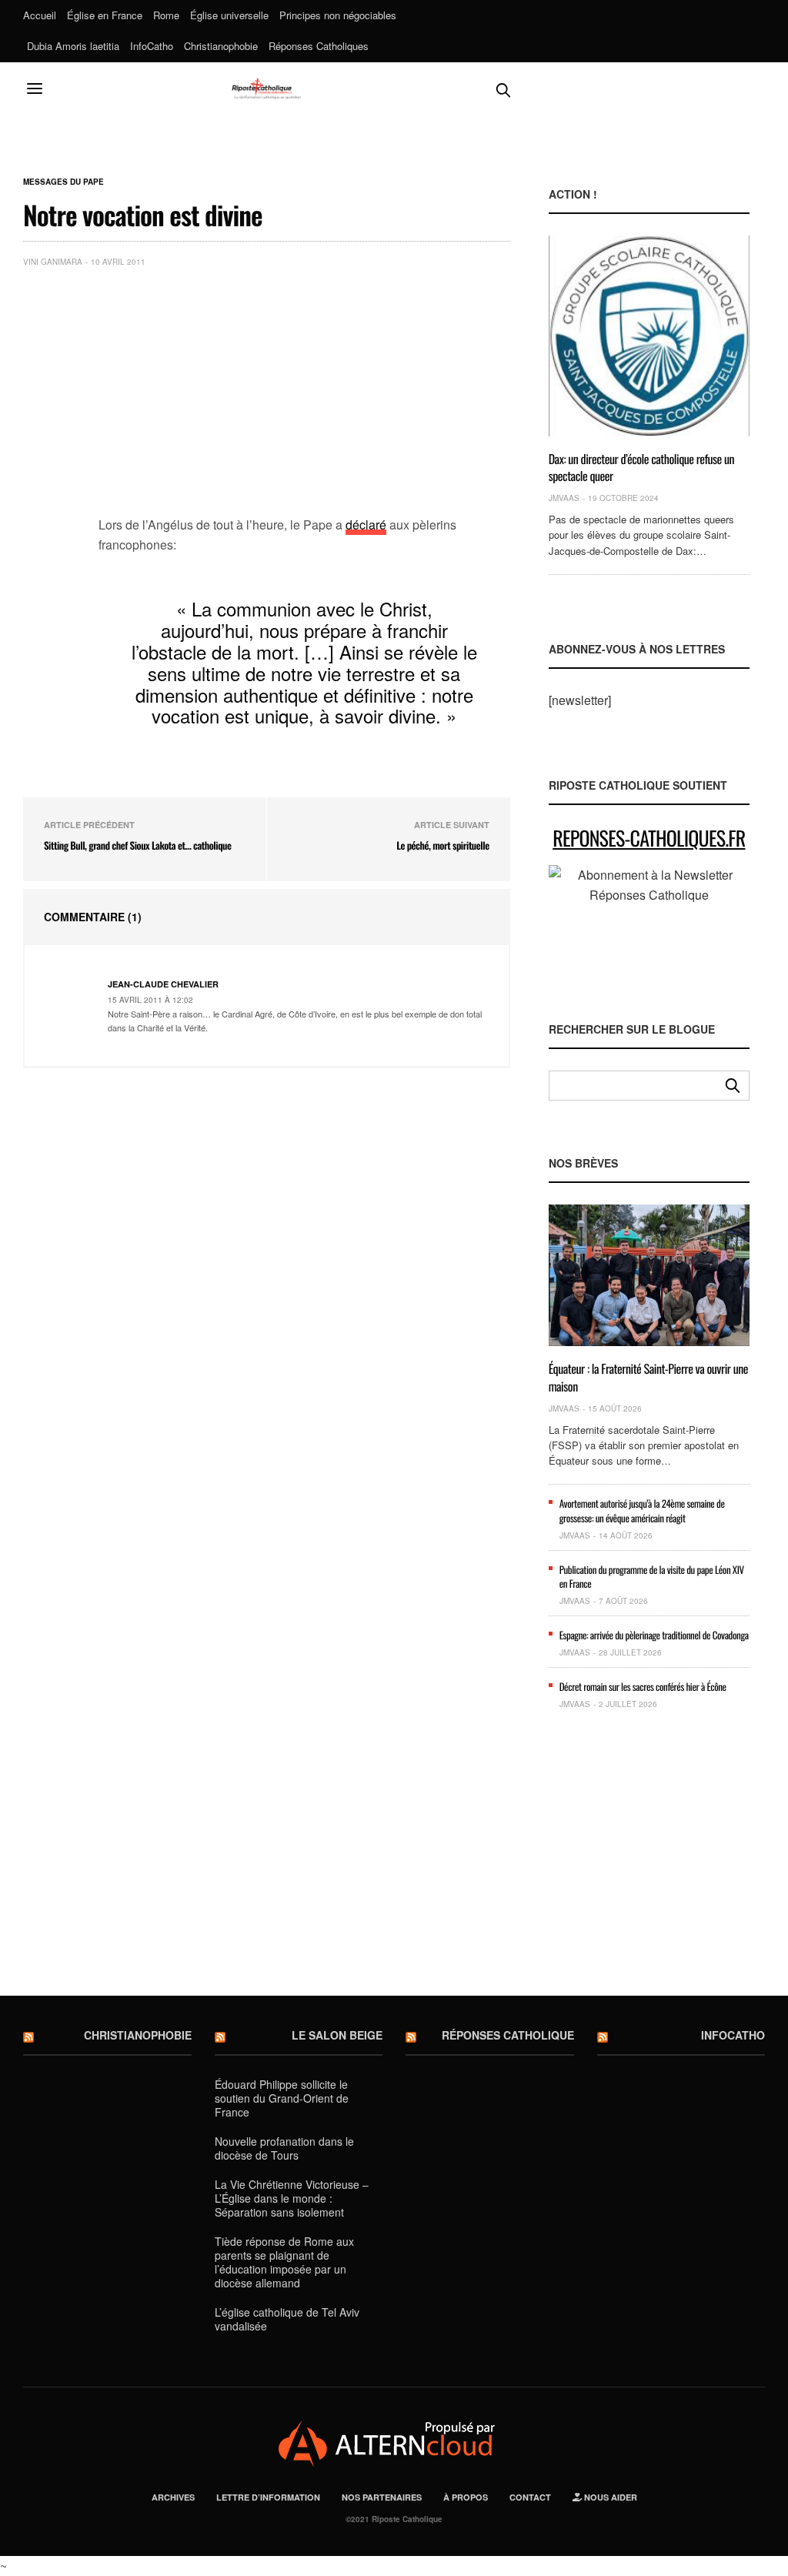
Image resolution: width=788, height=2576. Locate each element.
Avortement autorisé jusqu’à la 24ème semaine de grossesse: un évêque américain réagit (642, 1510)
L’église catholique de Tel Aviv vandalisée (287, 2319)
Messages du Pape (63, 182)
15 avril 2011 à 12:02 (150, 1000)
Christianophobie (221, 46)
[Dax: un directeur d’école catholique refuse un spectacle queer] (649, 336)
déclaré (366, 525)
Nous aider (609, 2497)
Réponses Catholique (508, 2035)
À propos (466, 2497)
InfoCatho (152, 46)
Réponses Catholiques (319, 46)
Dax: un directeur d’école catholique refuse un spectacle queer (642, 467)
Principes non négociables (338, 15)
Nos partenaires (382, 2497)
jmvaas (564, 498)
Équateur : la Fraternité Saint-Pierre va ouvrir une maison (648, 1377)
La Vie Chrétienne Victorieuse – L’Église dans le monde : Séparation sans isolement (292, 2198)
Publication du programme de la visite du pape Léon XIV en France (652, 1576)
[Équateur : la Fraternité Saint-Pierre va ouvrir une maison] (649, 1275)
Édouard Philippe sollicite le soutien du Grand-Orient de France (282, 2098)
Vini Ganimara (53, 262)
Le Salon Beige (337, 2035)
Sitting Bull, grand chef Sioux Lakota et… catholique (137, 845)
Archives (173, 2497)
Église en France (105, 15)
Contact (530, 2497)
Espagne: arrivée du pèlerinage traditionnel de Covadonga (654, 1635)
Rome (166, 15)
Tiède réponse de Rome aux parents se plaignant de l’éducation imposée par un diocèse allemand (284, 2262)
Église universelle (229, 15)
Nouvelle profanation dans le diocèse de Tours (284, 2148)
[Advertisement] (304, 395)
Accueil (40, 15)
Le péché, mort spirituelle (442, 845)
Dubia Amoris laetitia (73, 46)
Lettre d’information (268, 2497)
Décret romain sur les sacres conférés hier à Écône (643, 1686)
